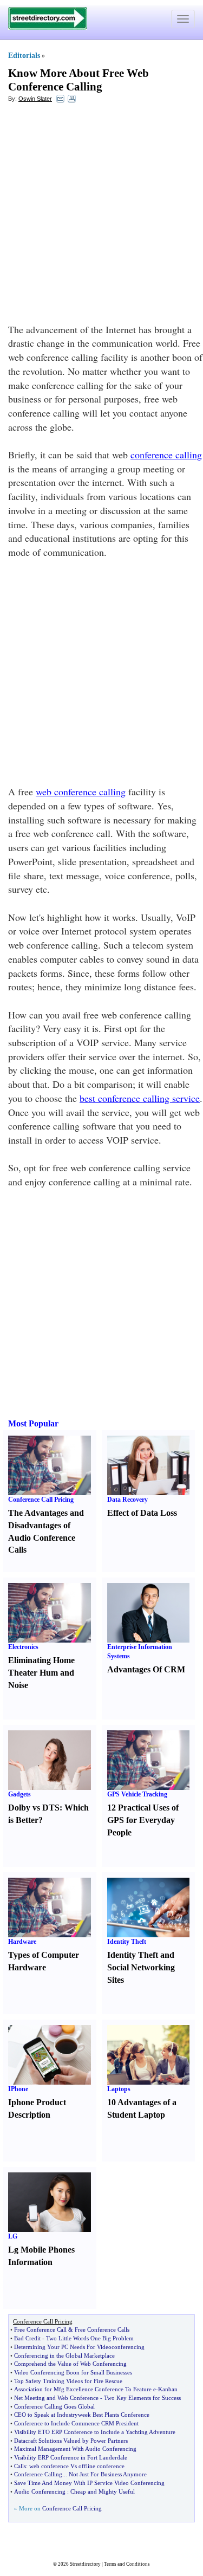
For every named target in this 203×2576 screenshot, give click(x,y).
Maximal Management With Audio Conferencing (75, 2449)
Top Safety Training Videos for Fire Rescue (68, 2381)
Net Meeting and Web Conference (56, 2398)
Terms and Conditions (127, 2564)
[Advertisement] (101, 216)
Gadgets (19, 1794)
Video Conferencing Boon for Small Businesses (73, 2372)
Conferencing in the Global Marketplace (64, 2356)
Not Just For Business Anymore (108, 2474)
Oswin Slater (35, 99)
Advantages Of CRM (146, 1669)
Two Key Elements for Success (142, 2398)
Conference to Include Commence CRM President (76, 2423)
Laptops (119, 2089)
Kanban (168, 2389)
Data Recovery (127, 1500)
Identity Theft (127, 1942)
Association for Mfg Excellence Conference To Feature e (85, 2389)
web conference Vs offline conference (77, 2466)
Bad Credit (27, 2338)
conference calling (166, 455)
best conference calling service (140, 1098)
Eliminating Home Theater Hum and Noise (41, 1673)
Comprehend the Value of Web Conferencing (70, 2364)
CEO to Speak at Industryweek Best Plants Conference (82, 2415)
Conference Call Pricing (41, 1500)
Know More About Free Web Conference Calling (78, 80)
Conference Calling (38, 2474)
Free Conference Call (40, 2330)
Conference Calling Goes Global (54, 2406)
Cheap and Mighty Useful (103, 2491)
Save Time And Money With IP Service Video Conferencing (89, 2483)
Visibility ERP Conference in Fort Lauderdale (71, 2457)
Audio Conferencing (40, 2491)
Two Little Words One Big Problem (90, 2338)
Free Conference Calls (102, 2330)
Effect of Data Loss (142, 1513)
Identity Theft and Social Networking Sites (141, 1967)
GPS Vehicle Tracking (137, 1794)
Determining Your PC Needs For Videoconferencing (79, 2347)
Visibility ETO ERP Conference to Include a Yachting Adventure (95, 2432)
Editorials (24, 56)
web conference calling (81, 791)
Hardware (22, 1942)
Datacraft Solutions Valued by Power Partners (71, 2441)
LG (13, 2236)
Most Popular (33, 1423)
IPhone (18, 2089)
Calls (20, 2466)
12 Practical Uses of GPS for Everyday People (143, 1820)
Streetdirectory (85, 2564)
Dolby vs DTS (34, 1808)
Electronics (23, 1647)
